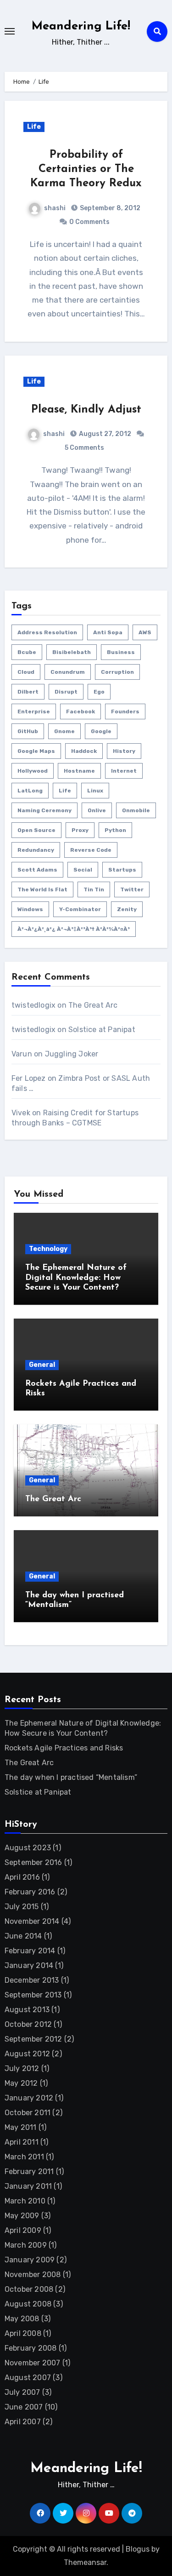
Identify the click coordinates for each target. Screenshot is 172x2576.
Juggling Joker (72, 1054)
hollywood (33, 771)
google (101, 731)
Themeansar (85, 2562)
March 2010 (25, 2201)
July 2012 (22, 2068)
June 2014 (23, 1936)
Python (115, 830)
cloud (26, 672)
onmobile (136, 810)
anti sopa (108, 632)
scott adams (37, 870)
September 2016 (33, 1862)
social (83, 870)
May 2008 (22, 2319)
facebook (80, 711)
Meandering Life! (81, 26)
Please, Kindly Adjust (86, 410)
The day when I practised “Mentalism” (71, 1777)
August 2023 (28, 1848)
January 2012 (29, 2098)
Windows (30, 909)
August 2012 (27, 2054)
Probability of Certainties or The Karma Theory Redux (86, 169)
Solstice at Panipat (102, 1030)
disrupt (66, 692)
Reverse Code (91, 850)
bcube (27, 652)
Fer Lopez (29, 1078)
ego (99, 692)
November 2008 (33, 2275)
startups (122, 870)
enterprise (34, 711)
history (124, 751)
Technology (48, 1249)
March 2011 (24, 2157)
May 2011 (21, 2127)
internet (124, 771)
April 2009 (23, 2230)
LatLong (30, 791)
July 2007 (22, 2392)
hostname (79, 771)
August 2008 (28, 2304)
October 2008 (29, 2289)
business (121, 652)
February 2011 (29, 2172)
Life (34, 127)
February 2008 (31, 2348)
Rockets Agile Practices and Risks (64, 1748)
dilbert (28, 692)
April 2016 (22, 1877)
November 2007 (33, 2363)
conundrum (68, 672)
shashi (55, 208)
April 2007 (23, 2422)
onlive (97, 810)
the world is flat (42, 889)
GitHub (28, 731)
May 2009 (22, 2216)
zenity (127, 909)
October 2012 (28, 2024)
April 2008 (23, 2333)
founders (125, 711)
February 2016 (30, 1892)
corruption (117, 672)
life (65, 791)
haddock (84, 751)
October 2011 (28, 2113)
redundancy (36, 850)
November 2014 (32, 1921)
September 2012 (33, 2039)
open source (36, 830)
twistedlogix (33, 1005)
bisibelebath (72, 652)
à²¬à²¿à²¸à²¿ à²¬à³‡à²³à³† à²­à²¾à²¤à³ (74, 929)
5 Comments (84, 448)
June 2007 (24, 2407)
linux (95, 791)
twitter (132, 889)
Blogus (138, 2549)
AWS (145, 632)
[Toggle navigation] (10, 31)
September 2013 (33, 1995)
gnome (64, 731)
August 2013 (27, 2010)
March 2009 (26, 2245)
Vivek (21, 1113)
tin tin (94, 889)
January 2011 (28, 2186)
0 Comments (89, 222)
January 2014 (29, 1965)
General (42, 1365)
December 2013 (32, 1980)
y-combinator (80, 909)
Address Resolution (47, 632)
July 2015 (22, 1907)
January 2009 (30, 2260)
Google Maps (36, 751)
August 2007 (28, 2378)
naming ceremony (44, 810)
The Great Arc (93, 1005)
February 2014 (30, 1951)
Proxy (80, 830)
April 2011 (22, 2142)
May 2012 (21, 2083)
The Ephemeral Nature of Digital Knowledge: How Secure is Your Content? (76, 1278)
